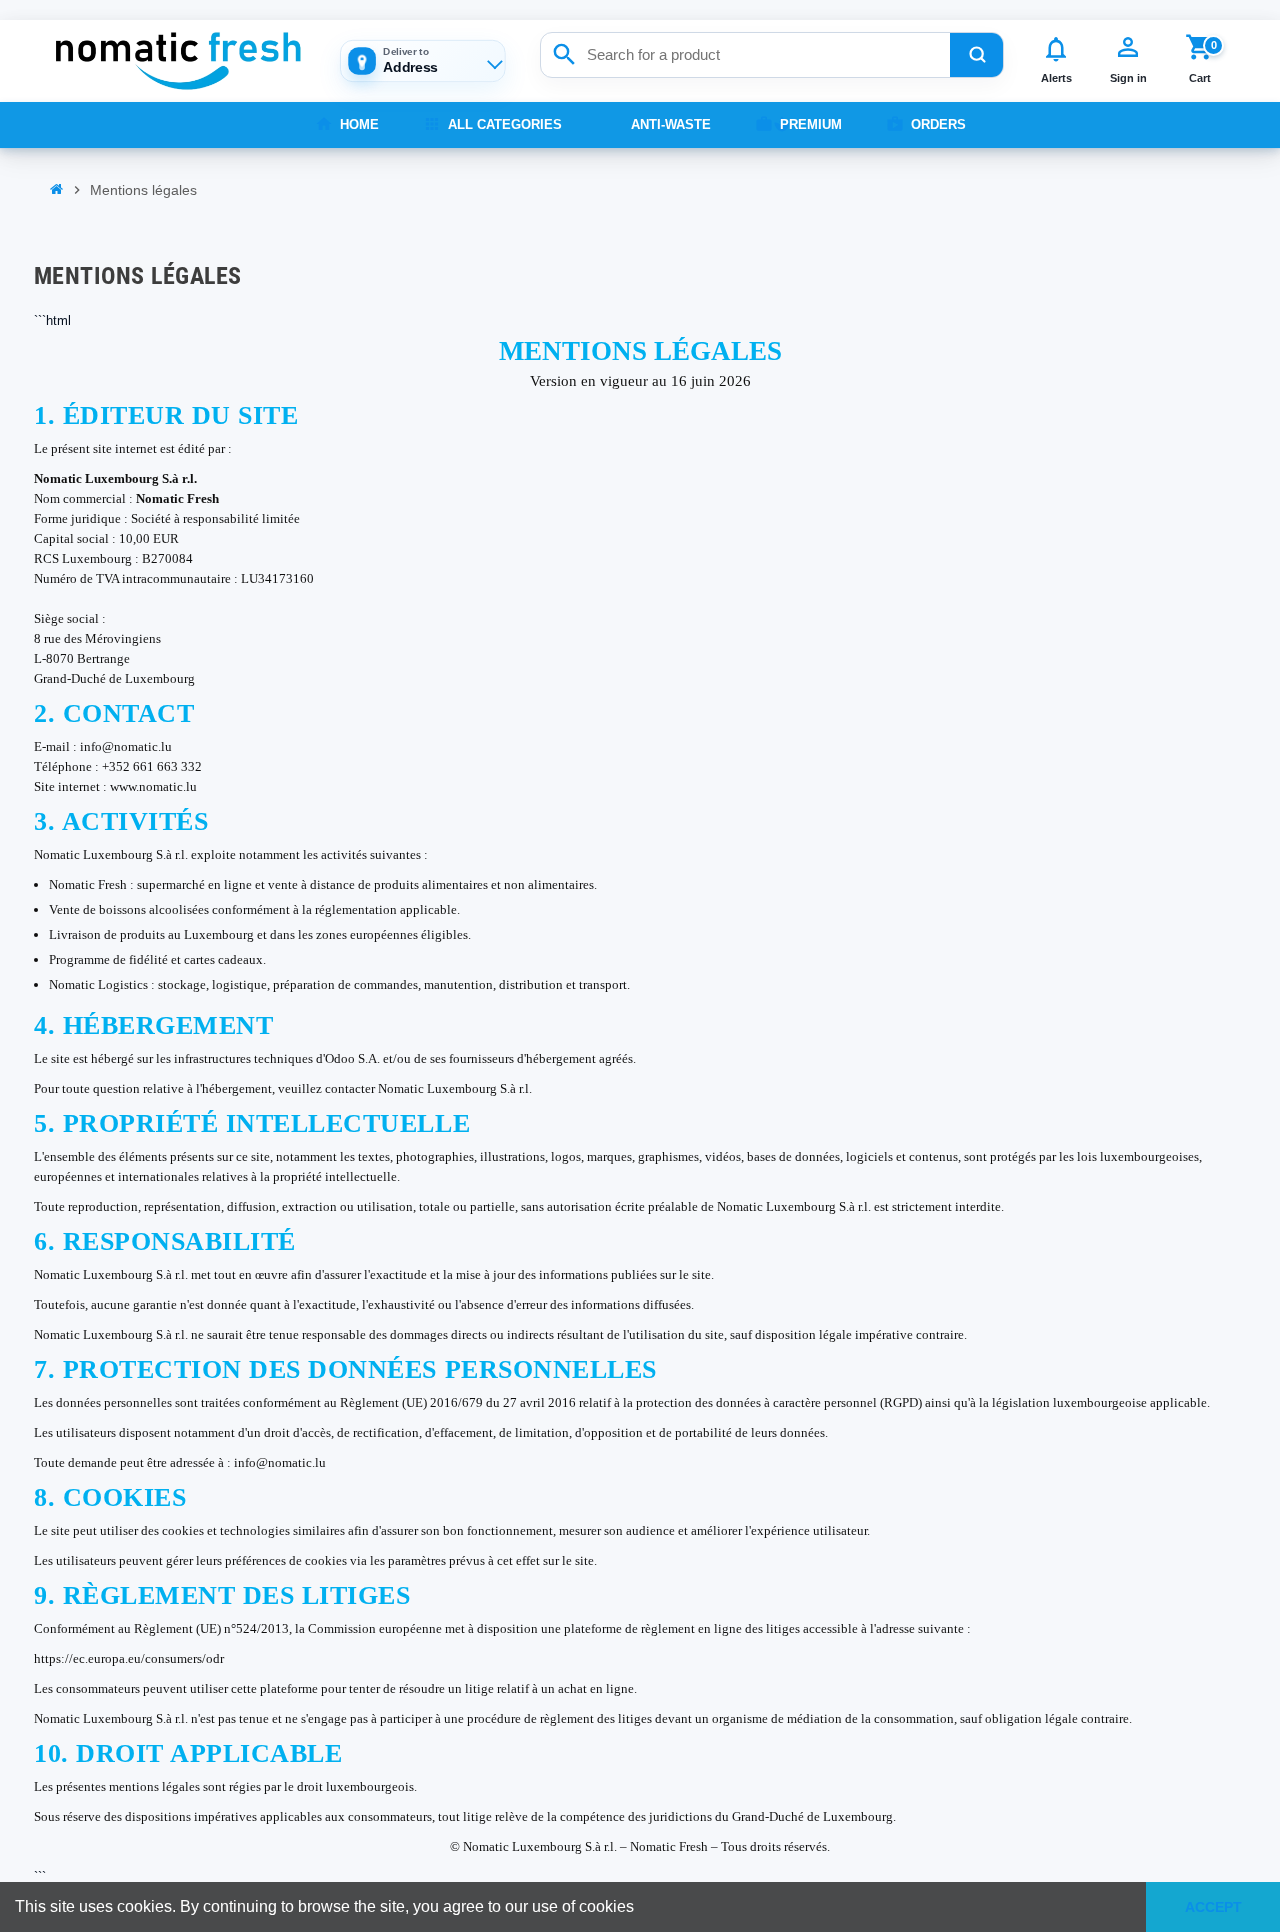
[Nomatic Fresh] (178, 61)
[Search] (977, 55)
